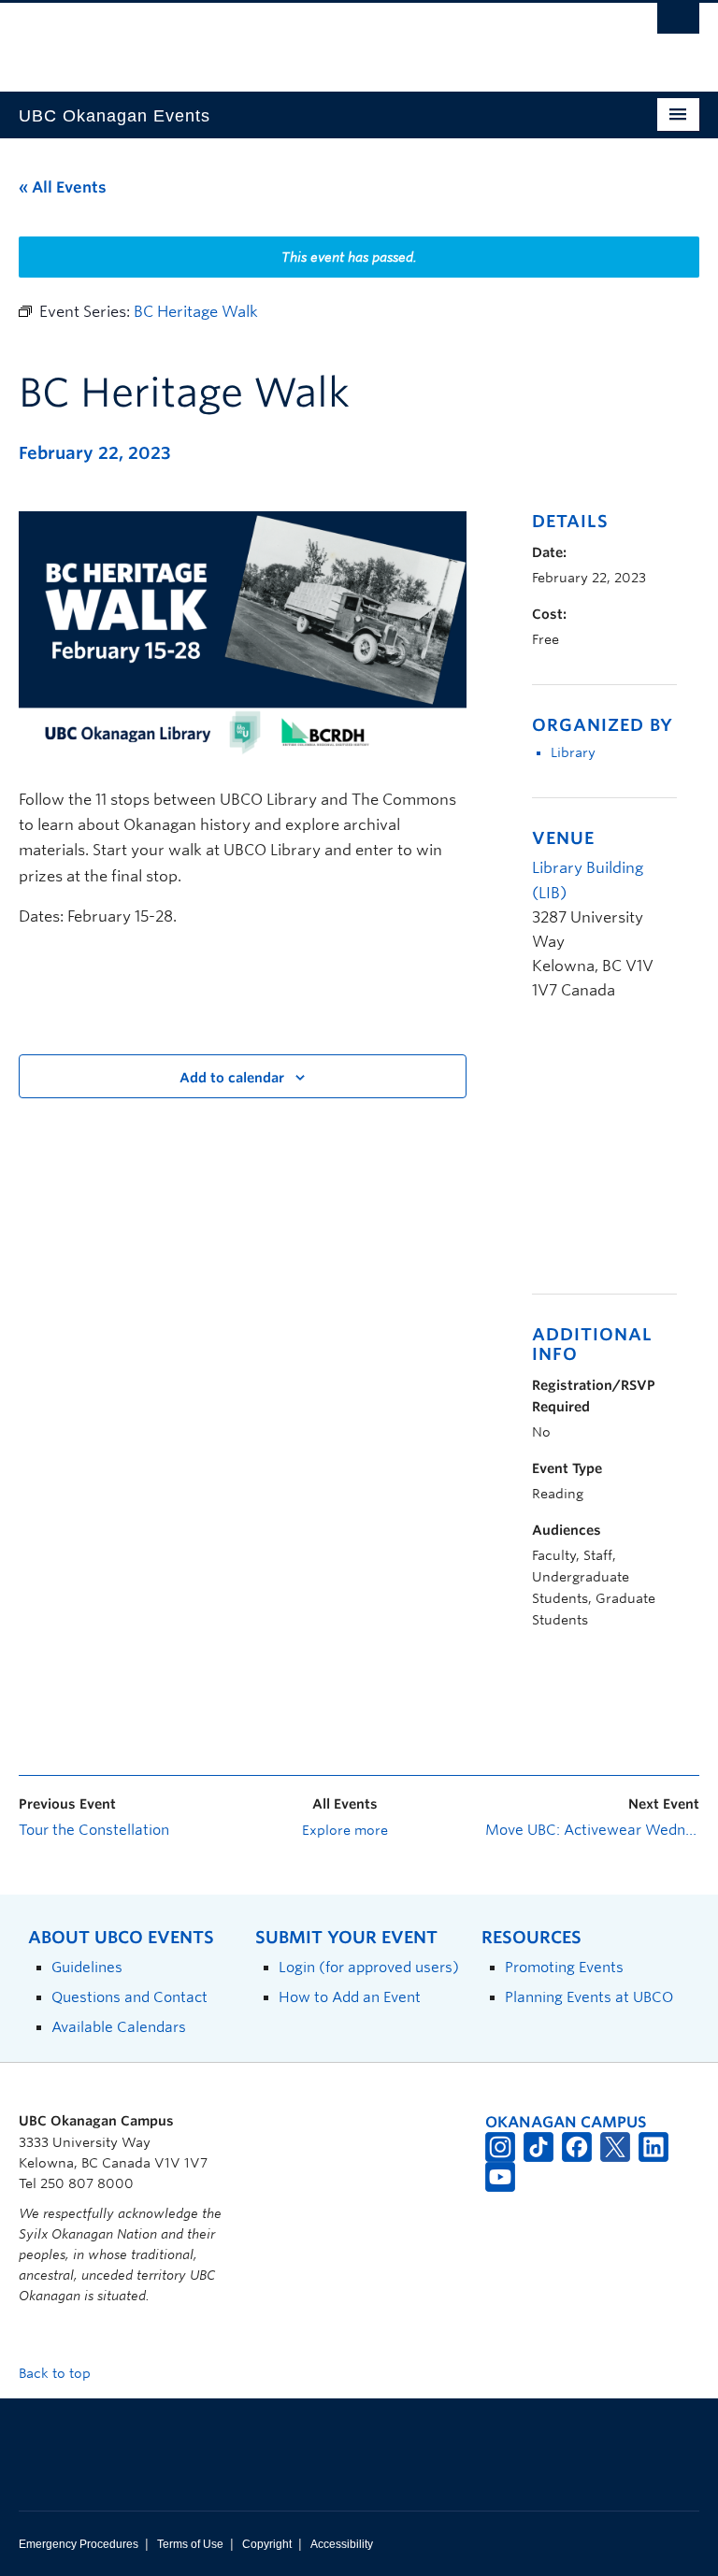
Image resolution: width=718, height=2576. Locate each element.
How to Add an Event (350, 1997)
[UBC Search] (678, 23)
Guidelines (87, 1967)
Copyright (267, 2544)
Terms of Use (190, 2544)
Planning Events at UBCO (589, 1997)
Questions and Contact (129, 1997)
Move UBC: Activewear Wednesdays (592, 1830)
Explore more (345, 1830)
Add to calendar (232, 1078)
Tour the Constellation (94, 1830)
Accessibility (342, 2544)
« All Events (63, 187)
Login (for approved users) (369, 1967)
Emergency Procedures (79, 2544)
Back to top (57, 2373)
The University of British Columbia (308, 38)
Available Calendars (119, 2027)
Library (573, 752)
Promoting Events (564, 1967)
